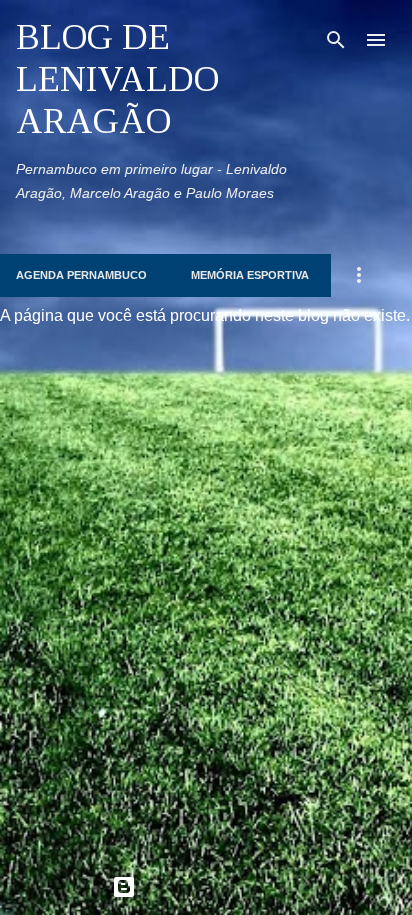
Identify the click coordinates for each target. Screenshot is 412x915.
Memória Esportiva (250, 275)
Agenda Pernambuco (81, 275)
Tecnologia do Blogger (218, 886)
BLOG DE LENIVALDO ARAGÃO (117, 79)
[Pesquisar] (336, 40)
